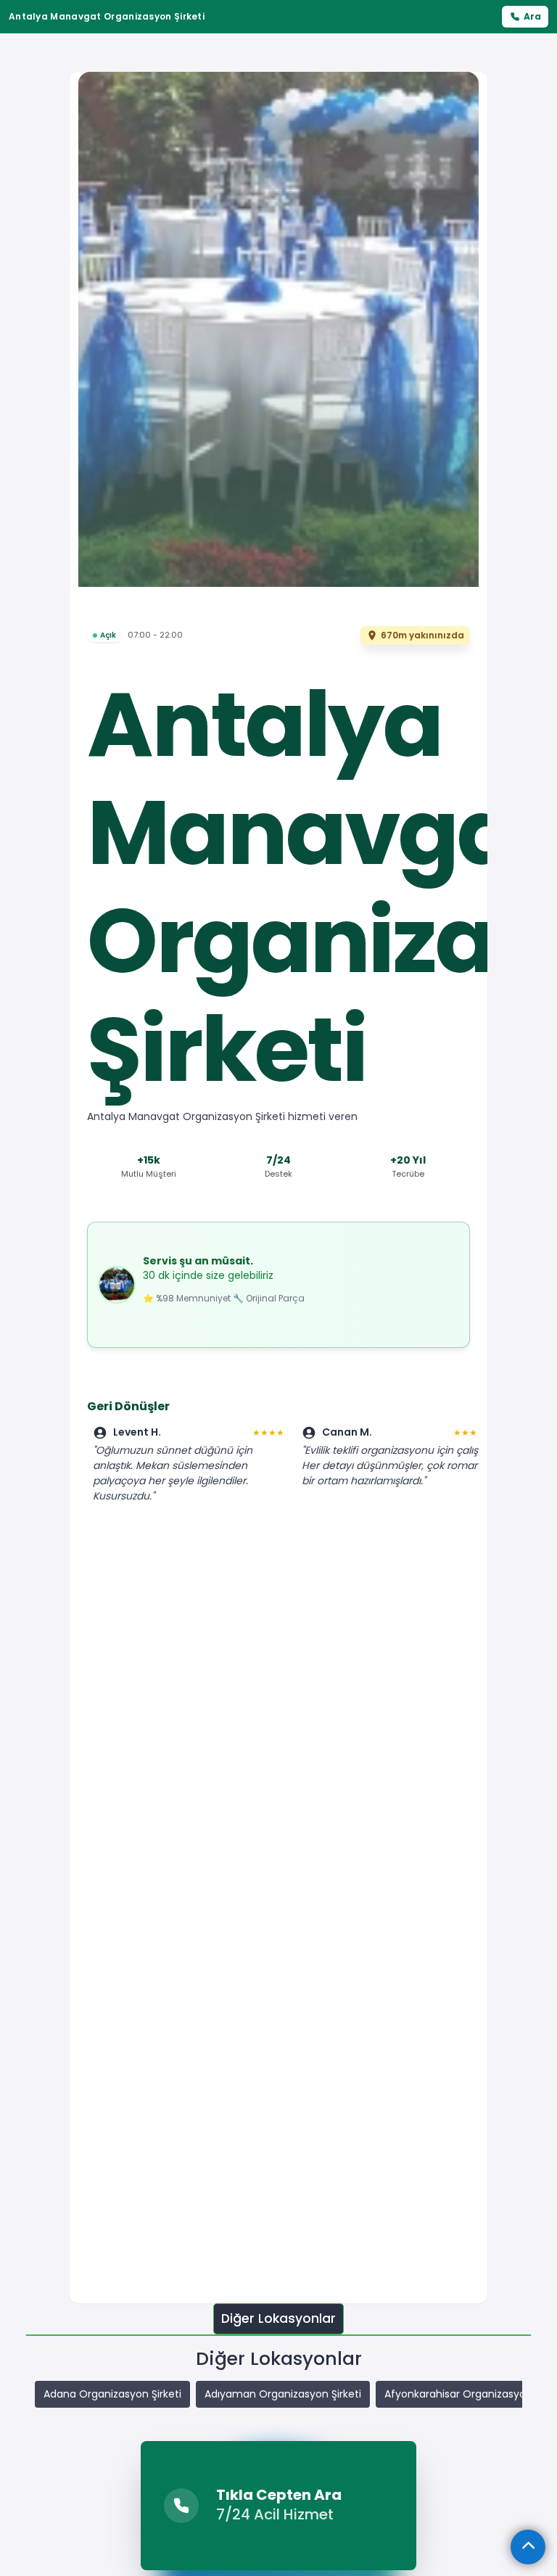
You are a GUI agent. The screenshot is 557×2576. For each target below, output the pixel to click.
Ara (532, 16)
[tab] (278, 2319)
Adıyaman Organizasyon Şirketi (283, 2394)
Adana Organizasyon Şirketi (112, 2394)
